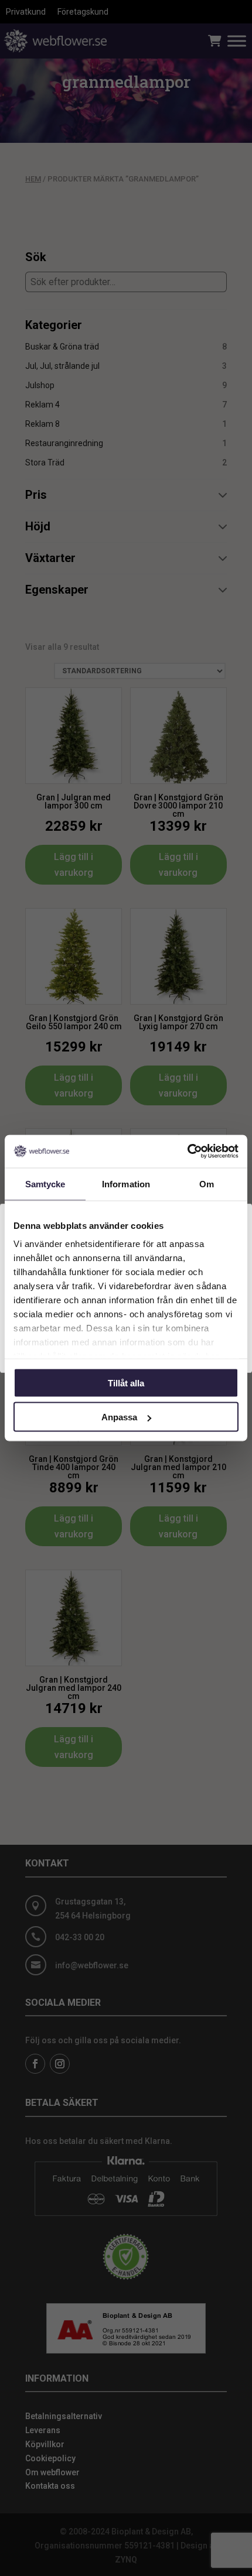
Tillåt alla (126, 1383)
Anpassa (119, 1417)
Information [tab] (126, 1183)
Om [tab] (207, 1183)
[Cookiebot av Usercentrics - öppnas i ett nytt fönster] (187, 1152)
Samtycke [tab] (45, 1183)
